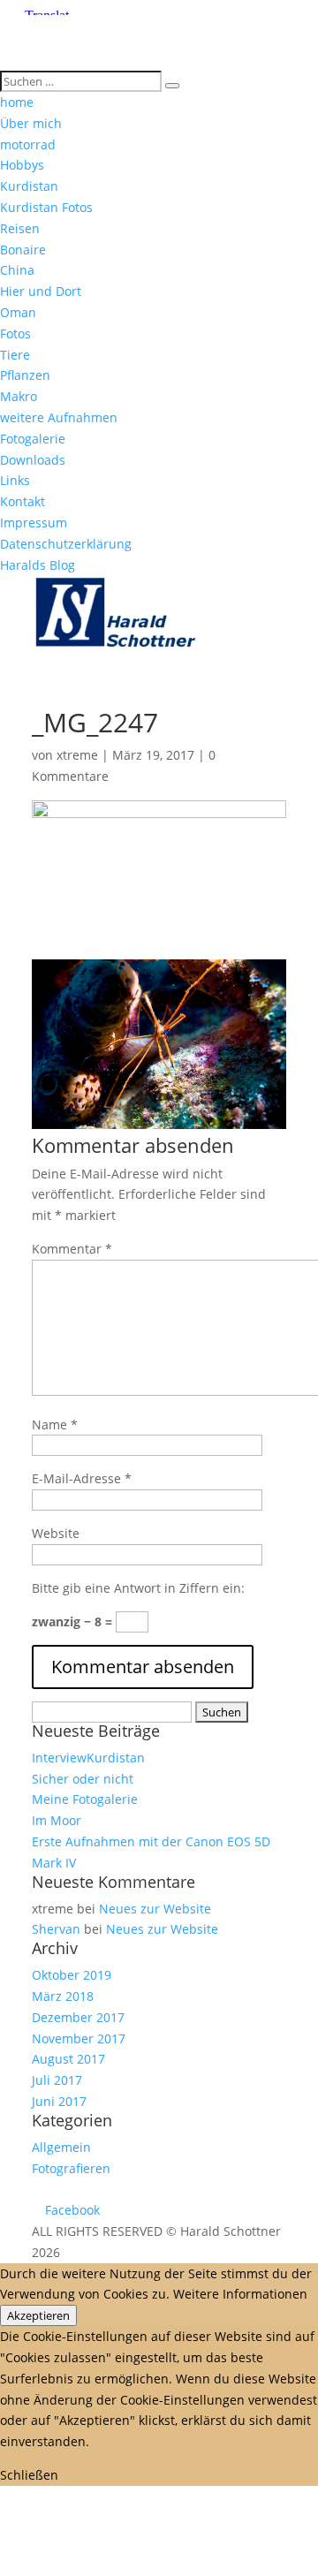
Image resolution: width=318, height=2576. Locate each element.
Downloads (33, 460)
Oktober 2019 (72, 1975)
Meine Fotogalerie (85, 1799)
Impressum (34, 523)
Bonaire (23, 250)
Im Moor (57, 1820)
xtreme (77, 755)
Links (15, 480)
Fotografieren (71, 2168)
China (17, 270)
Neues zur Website (155, 1909)
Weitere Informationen (240, 2294)
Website (56, 1533)
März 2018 (63, 1996)
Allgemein (61, 2147)
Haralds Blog (38, 565)
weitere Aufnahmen (59, 417)
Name (55, 1424)
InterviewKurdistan (88, 1758)
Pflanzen (25, 375)
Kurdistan (29, 186)
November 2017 (79, 2038)
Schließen (29, 2475)
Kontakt (23, 501)
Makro (19, 396)
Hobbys (22, 165)
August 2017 (68, 2059)
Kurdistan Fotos (46, 207)
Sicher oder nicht (83, 1779)
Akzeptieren (38, 2315)
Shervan (56, 1929)
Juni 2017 (59, 2101)
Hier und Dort (41, 291)
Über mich (31, 123)
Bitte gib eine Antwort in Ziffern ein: (138, 1588)
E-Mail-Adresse (82, 1478)
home (17, 102)
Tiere (15, 355)
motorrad (28, 144)
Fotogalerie (33, 439)
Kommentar (72, 1249)
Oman (18, 312)
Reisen (20, 228)
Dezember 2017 (78, 2017)
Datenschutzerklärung (66, 544)
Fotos (15, 333)
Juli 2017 (57, 2080)
